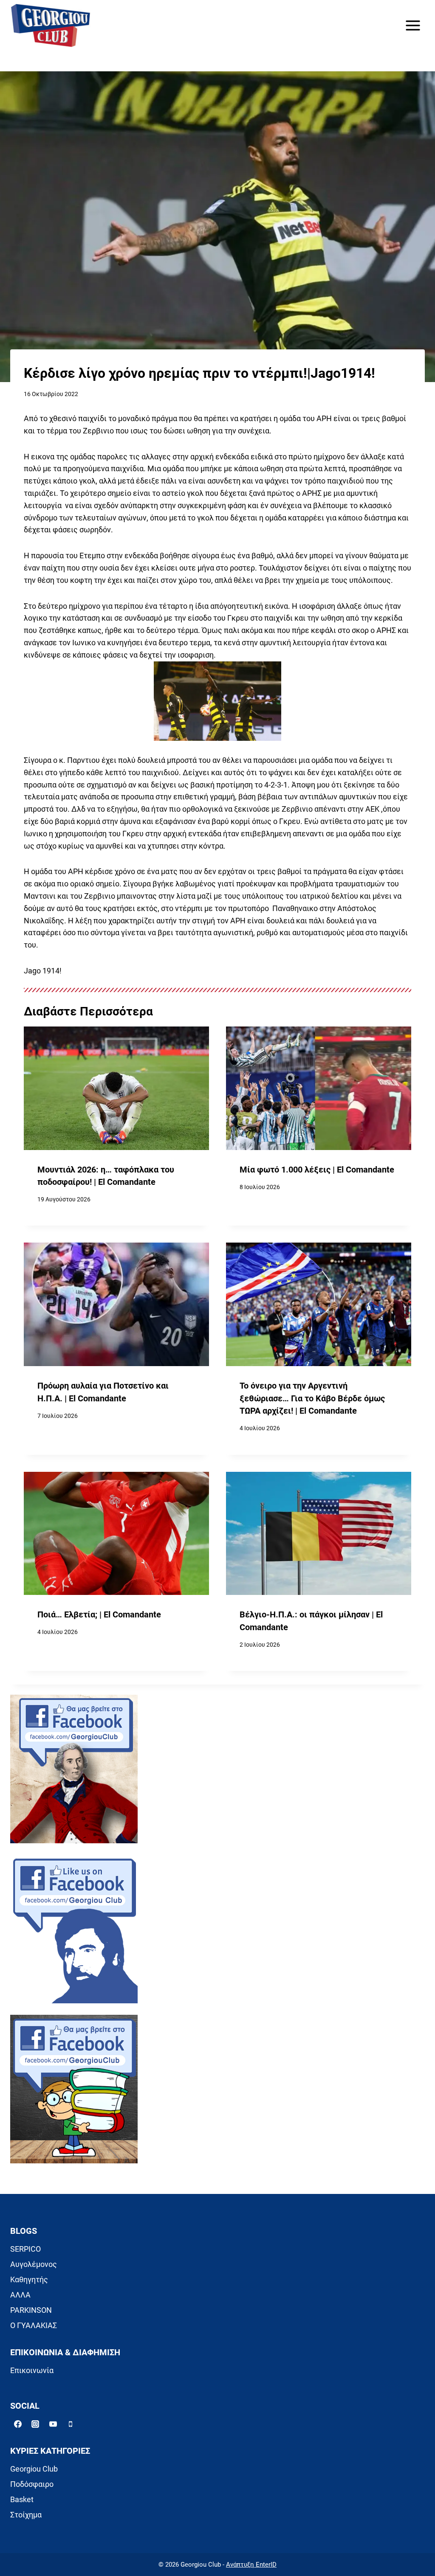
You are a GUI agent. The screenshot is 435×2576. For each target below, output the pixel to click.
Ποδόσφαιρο (32, 2484)
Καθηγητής (29, 2279)
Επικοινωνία (32, 2370)
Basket (22, 2499)
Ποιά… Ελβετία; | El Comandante (99, 1615)
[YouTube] (53, 2424)
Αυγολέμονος (34, 2264)
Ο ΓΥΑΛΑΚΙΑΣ (34, 2325)
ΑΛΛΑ (20, 2295)
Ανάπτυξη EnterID (251, 2565)
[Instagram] (35, 2424)
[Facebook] (18, 2424)
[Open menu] (413, 25)
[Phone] (71, 2424)
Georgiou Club (34, 2469)
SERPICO (25, 2249)
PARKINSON (31, 2310)
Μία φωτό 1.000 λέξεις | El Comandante (317, 1170)
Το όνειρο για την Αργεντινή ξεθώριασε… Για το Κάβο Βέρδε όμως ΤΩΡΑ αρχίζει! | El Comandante (312, 1398)
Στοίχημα (26, 2515)
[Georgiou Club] (51, 26)
